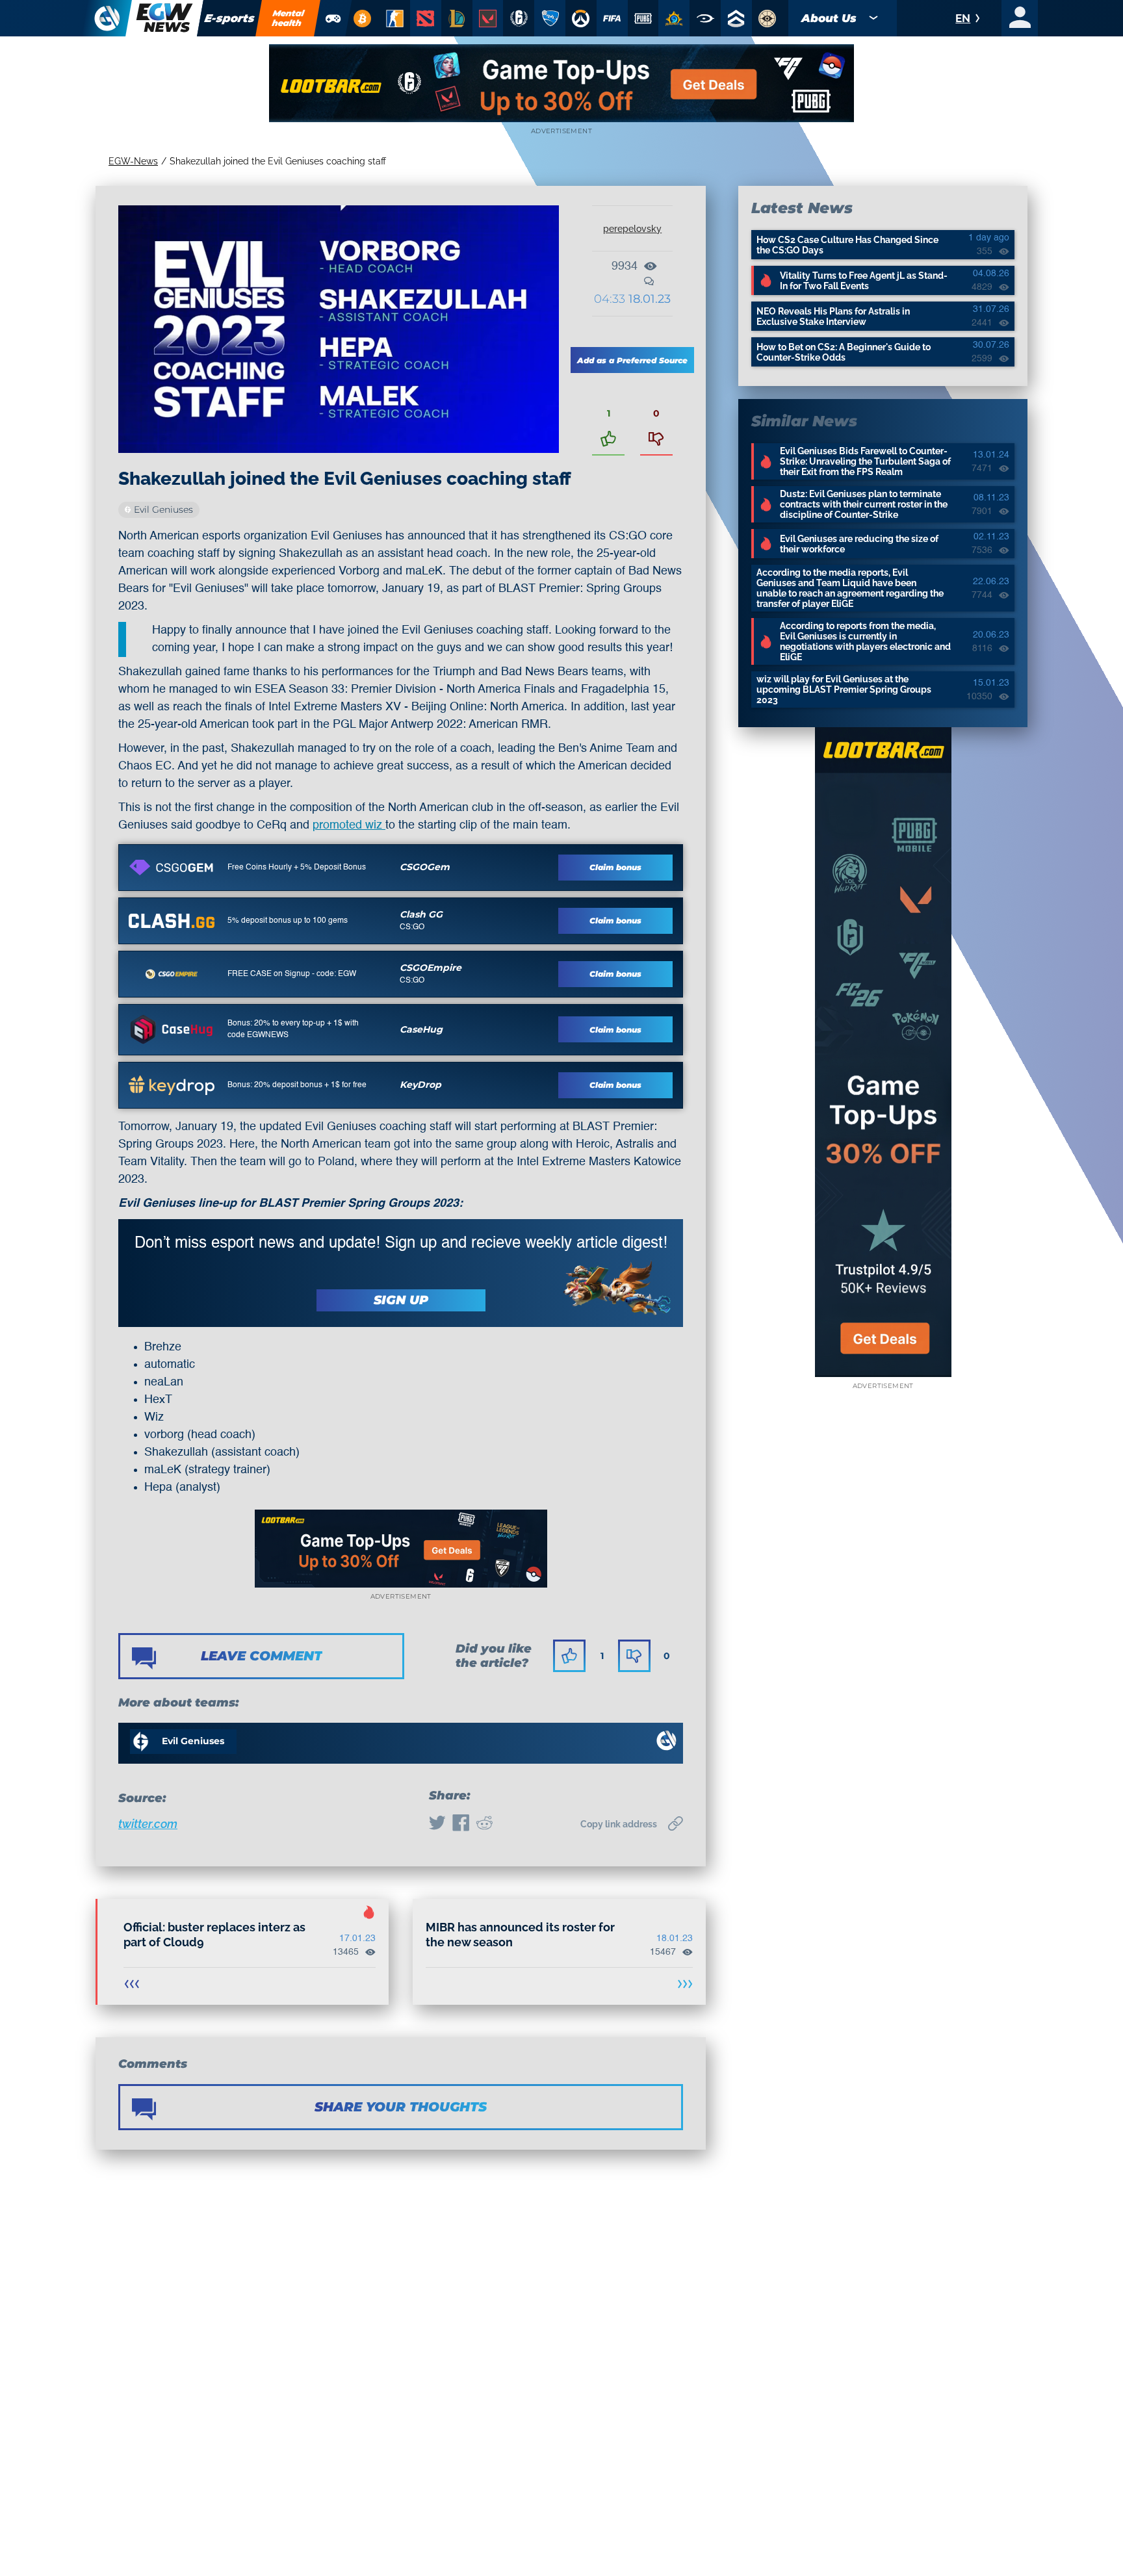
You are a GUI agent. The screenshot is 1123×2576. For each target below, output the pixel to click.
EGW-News (133, 161)
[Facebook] (461, 1824)
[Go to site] (172, 868)
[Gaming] (333, 18)
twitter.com (148, 1824)
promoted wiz (349, 825)
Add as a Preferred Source (632, 360)
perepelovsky (632, 229)
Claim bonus (615, 867)
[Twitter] (437, 1824)
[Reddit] (484, 1824)
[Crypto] (362, 18)
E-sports (230, 18)
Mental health (289, 18)
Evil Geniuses (163, 509)
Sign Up (401, 1300)
